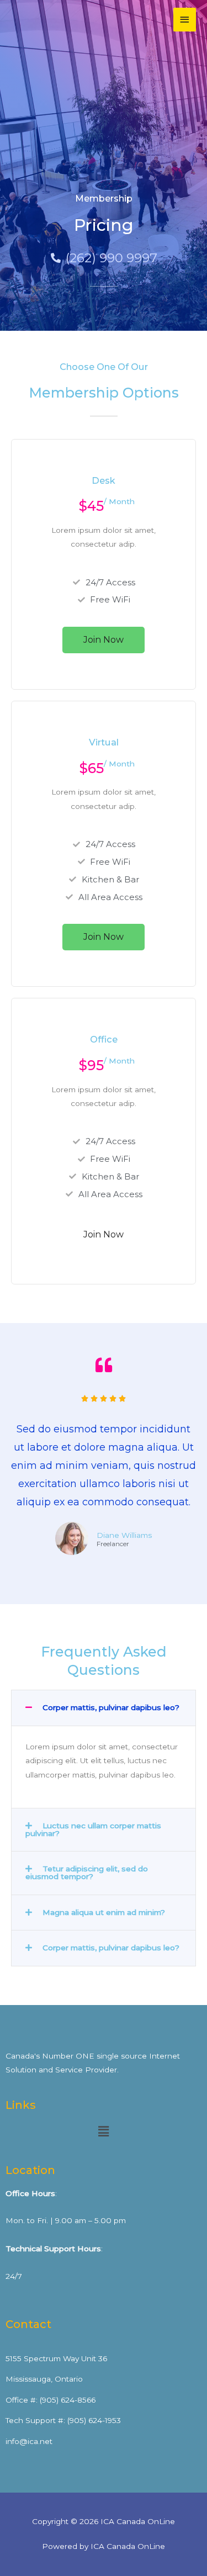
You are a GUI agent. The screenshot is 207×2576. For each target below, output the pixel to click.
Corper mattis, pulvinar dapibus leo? (111, 1707)
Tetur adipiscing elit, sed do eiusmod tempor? (87, 1873)
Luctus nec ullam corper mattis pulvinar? (93, 1829)
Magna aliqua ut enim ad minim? (104, 1912)
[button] (104, 1708)
